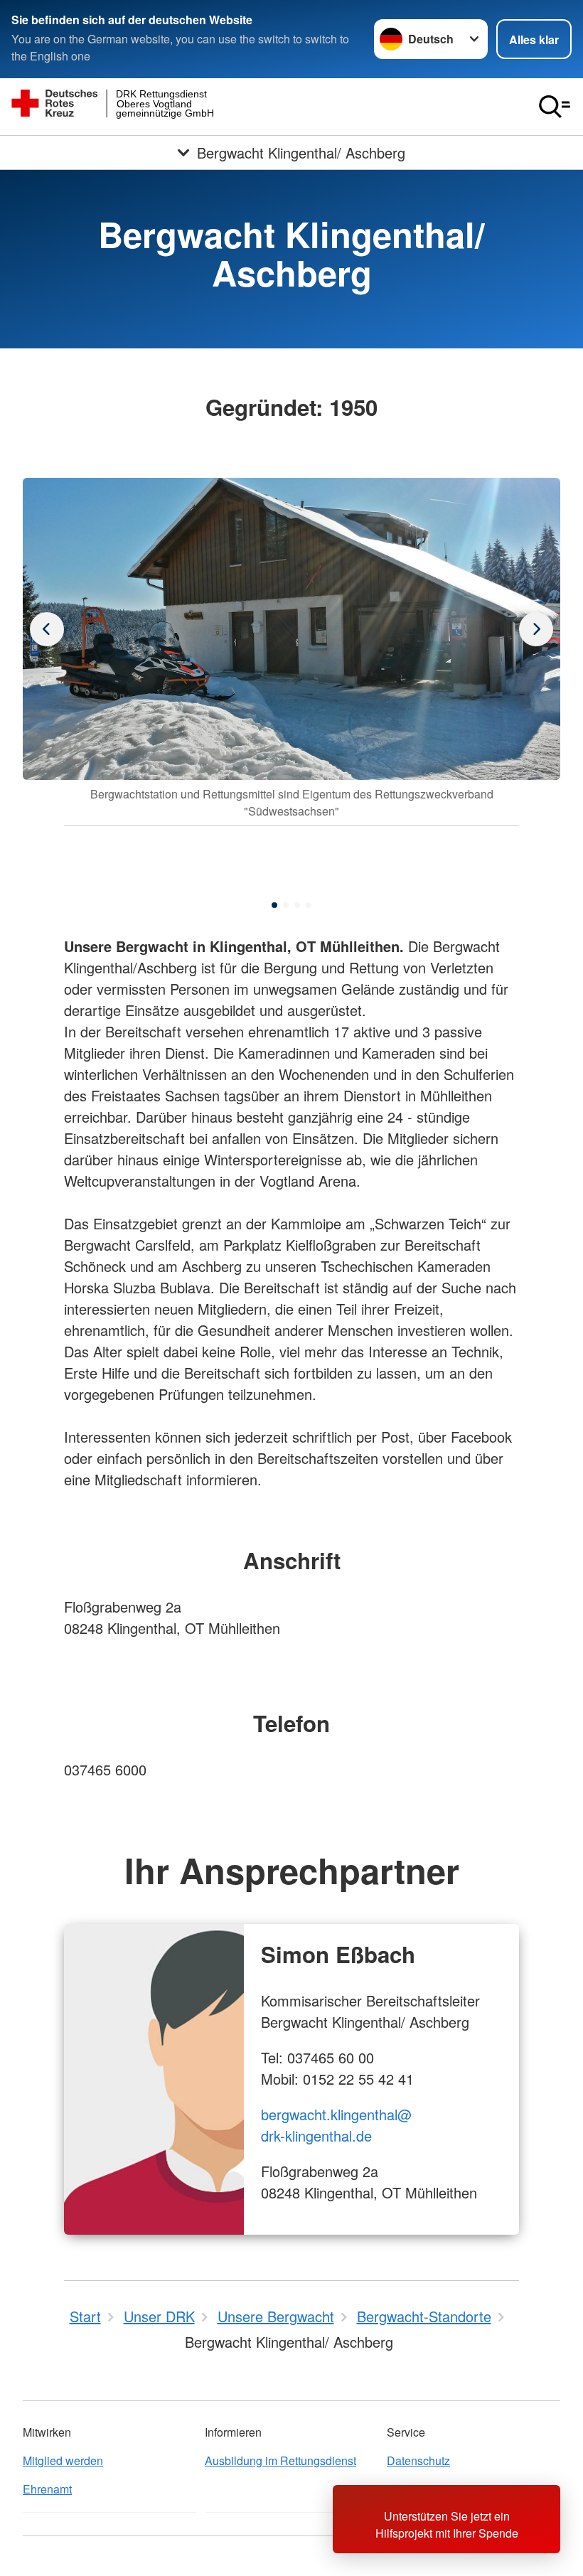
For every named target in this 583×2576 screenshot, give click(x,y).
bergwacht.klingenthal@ (336, 2114)
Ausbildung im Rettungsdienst (280, 2460)
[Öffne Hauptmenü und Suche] (555, 107)
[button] (274, 905)
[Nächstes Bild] (47, 629)
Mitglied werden (63, 2460)
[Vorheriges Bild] (536, 629)
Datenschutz (418, 2460)
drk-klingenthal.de (316, 2136)
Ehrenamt (47, 2489)
